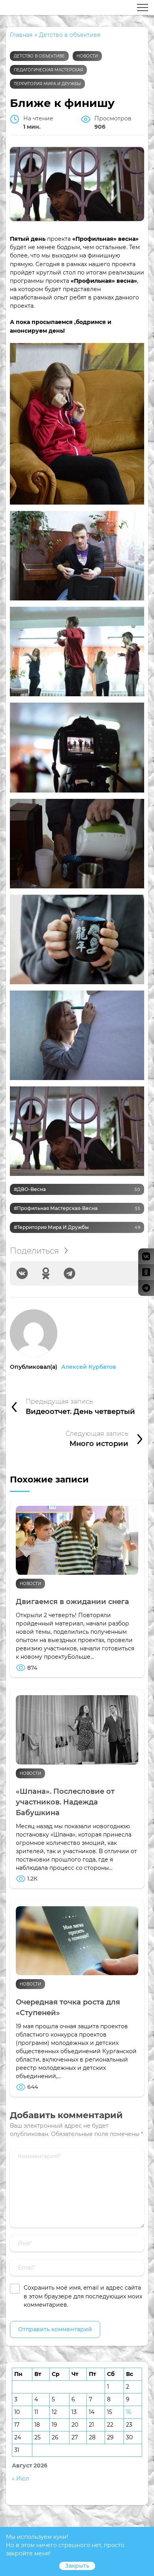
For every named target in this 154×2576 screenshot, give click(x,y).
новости (87, 56)
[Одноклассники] (46, 1273)
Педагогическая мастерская (48, 70)
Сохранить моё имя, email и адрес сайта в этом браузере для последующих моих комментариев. (83, 2296)
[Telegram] (69, 1273)
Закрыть (77, 2566)
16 (129, 2412)
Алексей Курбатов (89, 1367)
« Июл (21, 2479)
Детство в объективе (39, 56)
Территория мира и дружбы (47, 84)
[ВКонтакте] (22, 1273)
